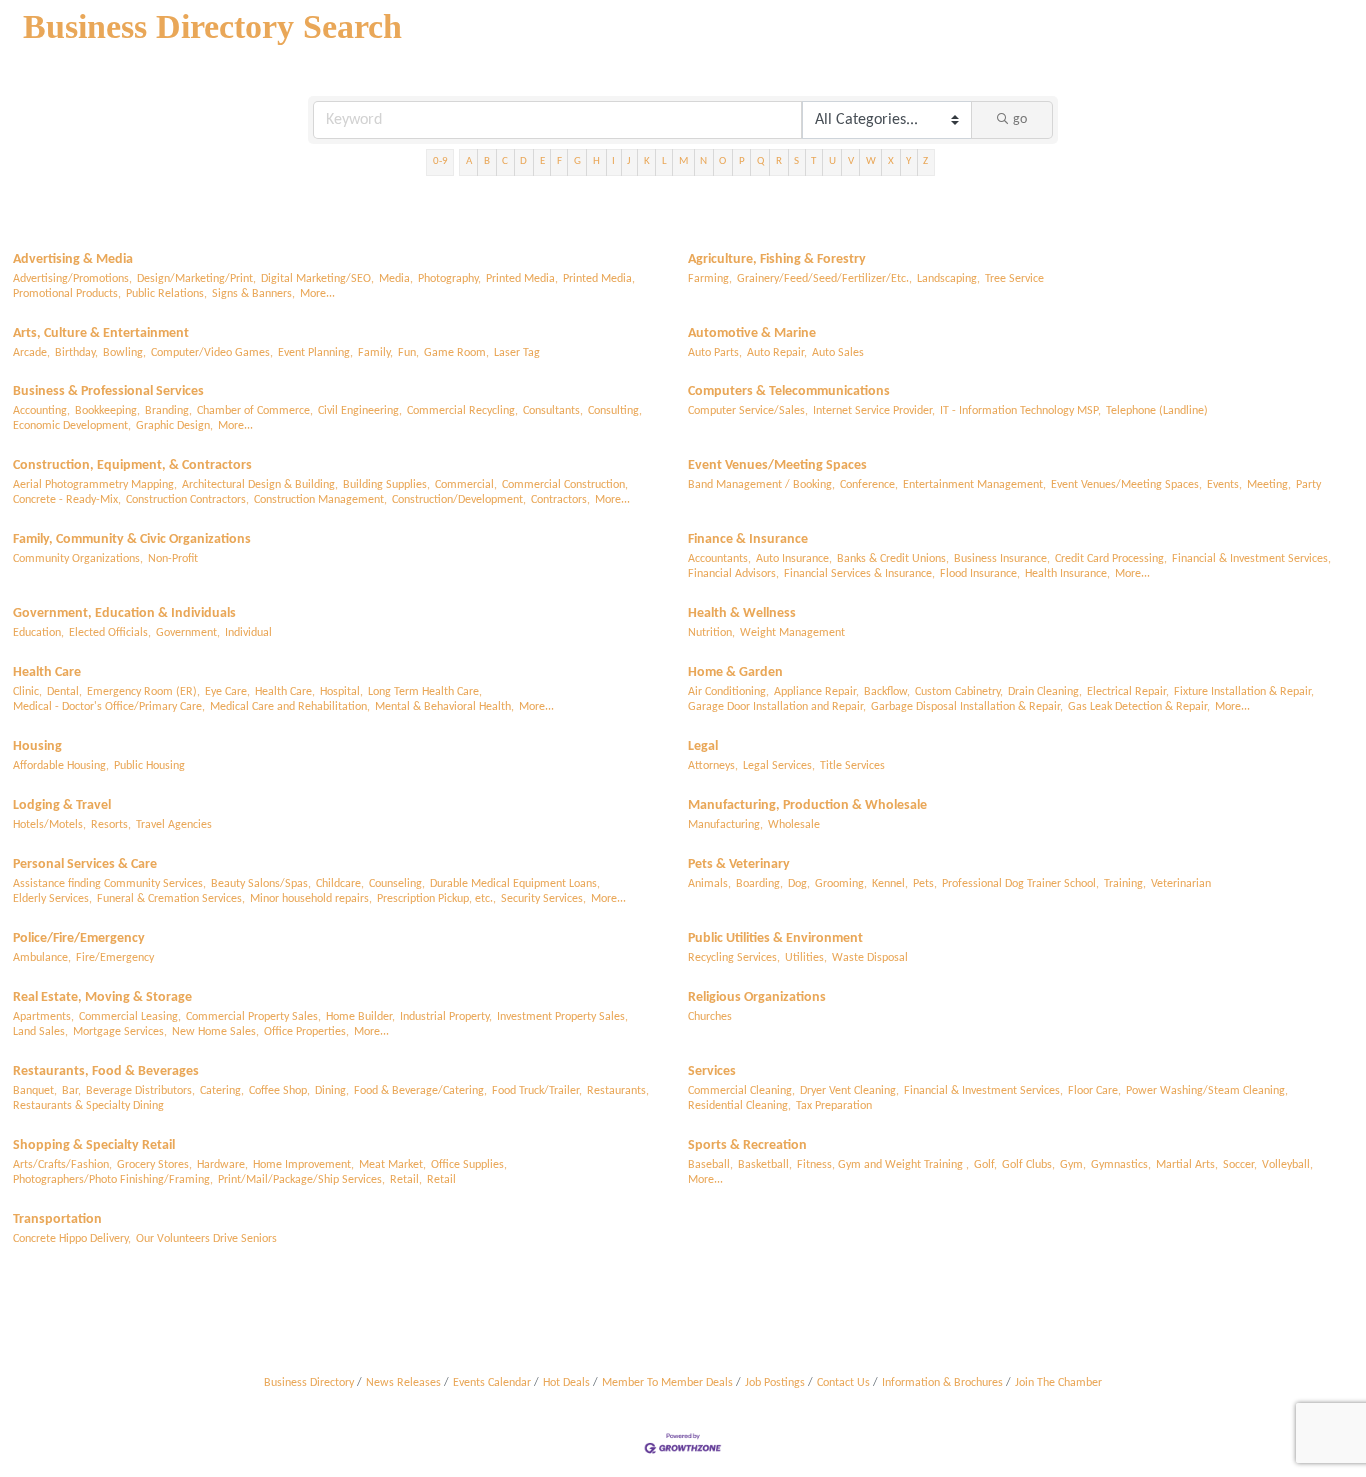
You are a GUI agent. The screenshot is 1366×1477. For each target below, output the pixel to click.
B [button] (487, 161)
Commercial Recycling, (462, 411)
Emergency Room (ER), (143, 692)
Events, (1224, 485)
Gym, (1073, 1165)
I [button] (613, 161)
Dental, (64, 692)
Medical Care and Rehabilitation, (290, 707)
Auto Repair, (777, 353)
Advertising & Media (73, 259)
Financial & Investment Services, (1251, 559)
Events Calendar (492, 1383)
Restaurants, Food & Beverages (106, 1071)
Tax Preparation (834, 1106)
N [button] (703, 161)
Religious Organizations (757, 997)
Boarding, (759, 884)
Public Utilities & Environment (775, 938)
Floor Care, (1094, 1091)
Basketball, (765, 1165)
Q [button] (760, 161)
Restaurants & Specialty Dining (88, 1106)
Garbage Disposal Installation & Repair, (967, 707)
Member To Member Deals (667, 1383)
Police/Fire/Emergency (79, 938)
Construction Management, (320, 500)
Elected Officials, (110, 633)
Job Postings (775, 1383)
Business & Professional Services (108, 391)
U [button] (832, 161)
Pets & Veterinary (739, 864)
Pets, (925, 884)
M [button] (683, 161)
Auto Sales (838, 353)
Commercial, (466, 485)
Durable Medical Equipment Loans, (515, 884)
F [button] (559, 161)
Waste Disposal (870, 958)
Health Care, (285, 692)
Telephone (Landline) (1157, 411)
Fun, (408, 353)
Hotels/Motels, (49, 825)
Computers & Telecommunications (789, 391)
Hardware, (222, 1165)
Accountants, (719, 559)
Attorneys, (713, 766)
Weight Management (792, 633)
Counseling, (397, 884)
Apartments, (43, 1017)
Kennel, (890, 884)
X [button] (891, 161)
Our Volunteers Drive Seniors (206, 1239)
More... (317, 294)
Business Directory (309, 1383)
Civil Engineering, (360, 411)
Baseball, (710, 1165)
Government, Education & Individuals (124, 613)
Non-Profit (173, 559)
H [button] (596, 161)
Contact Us (843, 1383)
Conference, (869, 485)
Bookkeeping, (107, 411)
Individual (248, 633)
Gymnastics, (1121, 1165)
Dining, (332, 1091)
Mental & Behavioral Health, (444, 707)
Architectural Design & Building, (260, 485)
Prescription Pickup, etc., (436, 899)
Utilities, (806, 958)
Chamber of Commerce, (255, 411)
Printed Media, (522, 279)
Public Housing (149, 766)
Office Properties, (306, 1032)
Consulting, (615, 411)
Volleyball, (1287, 1165)
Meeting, (1269, 485)
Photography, (449, 279)
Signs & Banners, (253, 294)
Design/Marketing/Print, (196, 279)
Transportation (57, 1219)
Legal (703, 746)
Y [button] (908, 161)
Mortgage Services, (120, 1032)
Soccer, (1240, 1165)
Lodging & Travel (62, 805)
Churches (710, 1017)
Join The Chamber (1058, 1383)
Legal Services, (779, 766)
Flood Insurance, (980, 574)
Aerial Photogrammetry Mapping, (95, 485)
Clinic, (27, 692)
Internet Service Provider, (874, 411)
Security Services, (543, 899)
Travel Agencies (174, 825)
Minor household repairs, (311, 899)
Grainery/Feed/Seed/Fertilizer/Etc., (824, 279)
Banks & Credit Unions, (893, 559)
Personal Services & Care (85, 864)
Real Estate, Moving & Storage (102, 997)
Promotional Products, (67, 294)
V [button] (851, 161)
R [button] (779, 161)
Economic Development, (72, 426)
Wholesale (794, 825)
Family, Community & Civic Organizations (132, 539)
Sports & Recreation (747, 1145)
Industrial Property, (446, 1017)
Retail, (406, 1180)
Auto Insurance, (794, 559)
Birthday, (76, 353)
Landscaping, (948, 279)
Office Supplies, (469, 1165)
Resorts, (111, 825)
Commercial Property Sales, (253, 1017)
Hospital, (341, 692)
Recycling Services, (734, 958)
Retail (441, 1180)
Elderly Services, (52, 899)
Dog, (799, 884)
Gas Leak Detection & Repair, (1139, 707)
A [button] (469, 161)
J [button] (629, 161)
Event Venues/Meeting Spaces (777, 465)
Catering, (222, 1091)
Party (1308, 485)
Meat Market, (392, 1165)
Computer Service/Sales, (748, 411)
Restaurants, (618, 1091)
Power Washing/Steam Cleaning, (1207, 1091)
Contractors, (560, 500)
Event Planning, (315, 353)
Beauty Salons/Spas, (261, 884)
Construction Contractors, (187, 500)
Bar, (71, 1091)
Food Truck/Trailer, (537, 1091)
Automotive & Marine (752, 333)
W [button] (871, 161)
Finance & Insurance (748, 539)
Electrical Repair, (1128, 692)
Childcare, (340, 884)
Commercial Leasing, (130, 1017)
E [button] (542, 161)
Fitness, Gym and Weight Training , (883, 1165)
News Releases (403, 1383)
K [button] (647, 161)
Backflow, (887, 692)
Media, (396, 279)
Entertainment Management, (974, 485)
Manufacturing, (725, 825)
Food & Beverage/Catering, (420, 1091)
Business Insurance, (1002, 559)
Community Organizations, (78, 559)
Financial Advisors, (733, 574)
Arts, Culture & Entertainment (101, 333)
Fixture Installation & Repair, (1244, 692)
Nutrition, (711, 633)
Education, (38, 633)
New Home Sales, (215, 1032)
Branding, (168, 411)
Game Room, (456, 353)
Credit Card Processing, (1111, 559)
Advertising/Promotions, (72, 279)
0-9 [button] (440, 161)
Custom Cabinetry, (959, 692)
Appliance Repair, (816, 692)
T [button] (813, 161)
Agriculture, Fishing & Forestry (777, 259)
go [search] (1020, 119)
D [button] (523, 161)
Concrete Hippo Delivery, (72, 1239)
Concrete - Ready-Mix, (67, 500)
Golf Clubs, (1028, 1165)
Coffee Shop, (279, 1091)
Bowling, (124, 353)
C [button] (505, 161)
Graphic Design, (174, 426)
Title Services (852, 766)
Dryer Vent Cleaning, (849, 1091)
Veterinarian (1181, 884)
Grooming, (841, 884)
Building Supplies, (386, 485)
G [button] (577, 161)
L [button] (664, 161)
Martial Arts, (1187, 1165)
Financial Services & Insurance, (859, 574)
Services (712, 1071)
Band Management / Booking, (761, 485)
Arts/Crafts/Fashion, (62, 1165)
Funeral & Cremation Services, (171, 899)
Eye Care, (227, 692)
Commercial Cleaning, (741, 1091)
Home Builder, (360, 1017)
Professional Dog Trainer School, (1020, 884)
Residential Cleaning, (739, 1106)
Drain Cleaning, (1045, 692)
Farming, (710, 279)
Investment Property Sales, (562, 1017)
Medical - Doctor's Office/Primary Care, (109, 707)
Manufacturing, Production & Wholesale (807, 805)
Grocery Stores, (154, 1165)
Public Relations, (166, 294)
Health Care (47, 672)
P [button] (742, 161)
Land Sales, (40, 1032)
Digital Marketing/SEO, (317, 279)
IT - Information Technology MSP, (1020, 411)
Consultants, (553, 411)
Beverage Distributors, (140, 1091)
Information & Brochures (942, 1383)
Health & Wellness (742, 613)
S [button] (796, 161)
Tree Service (1014, 279)
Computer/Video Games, (212, 353)
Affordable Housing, (61, 766)
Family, (375, 353)
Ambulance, (42, 958)
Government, (188, 633)
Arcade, (31, 353)
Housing (37, 746)
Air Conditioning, (728, 692)
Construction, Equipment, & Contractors (132, 465)
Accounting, (41, 411)
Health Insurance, (1067, 574)
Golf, (985, 1165)
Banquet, (35, 1091)
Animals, (709, 884)
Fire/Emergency (115, 958)
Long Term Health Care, (425, 692)
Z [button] (925, 161)
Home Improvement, (303, 1165)
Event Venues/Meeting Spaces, (1126, 485)
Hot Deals (566, 1383)
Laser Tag (517, 353)
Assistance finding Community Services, (109, 884)
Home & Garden (735, 672)
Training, (1125, 884)
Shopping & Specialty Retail (94, 1145)
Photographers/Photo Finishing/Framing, (113, 1180)
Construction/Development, (459, 500)
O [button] (722, 161)
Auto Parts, (715, 353)
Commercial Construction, (565, 485)
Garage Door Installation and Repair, (777, 707)
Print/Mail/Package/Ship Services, (301, 1180)
